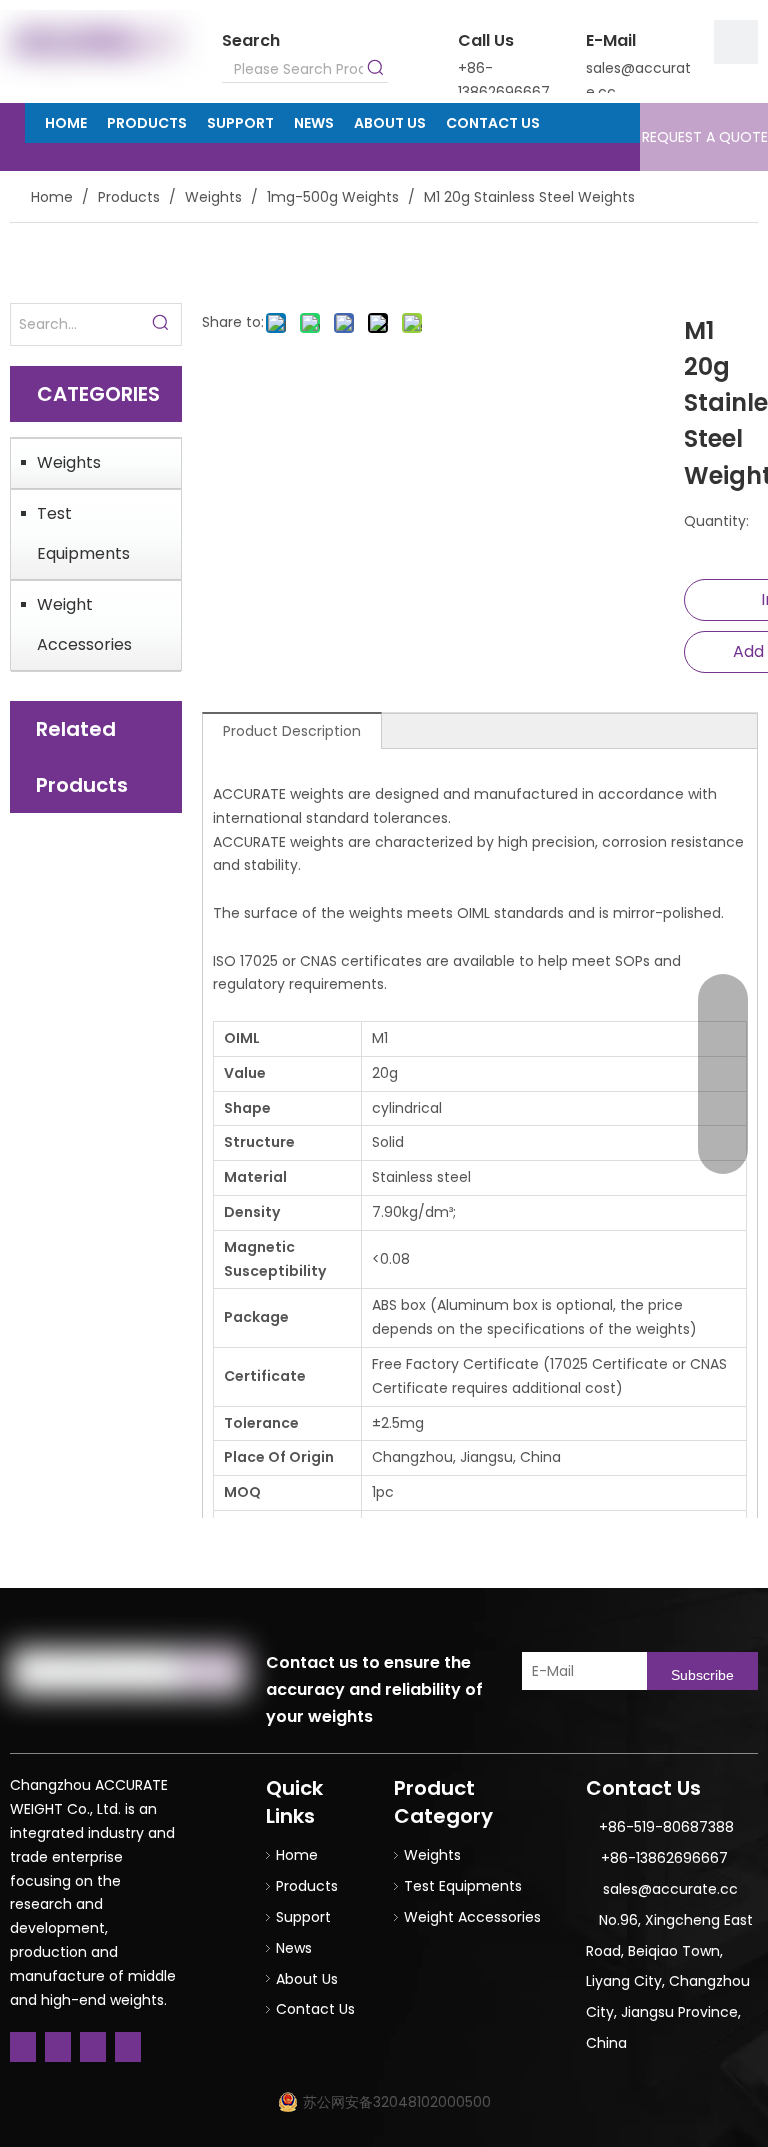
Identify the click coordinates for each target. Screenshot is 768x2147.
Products (307, 1886)
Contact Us (315, 2009)
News (294, 1948)
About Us (307, 1979)
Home (297, 1855)
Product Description (292, 731)
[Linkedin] (58, 2047)
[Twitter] (93, 2047)
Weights (69, 462)
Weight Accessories (84, 624)
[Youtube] (128, 2047)
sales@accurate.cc (670, 1889)
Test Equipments (83, 533)
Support (303, 1917)
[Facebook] (23, 2047)
